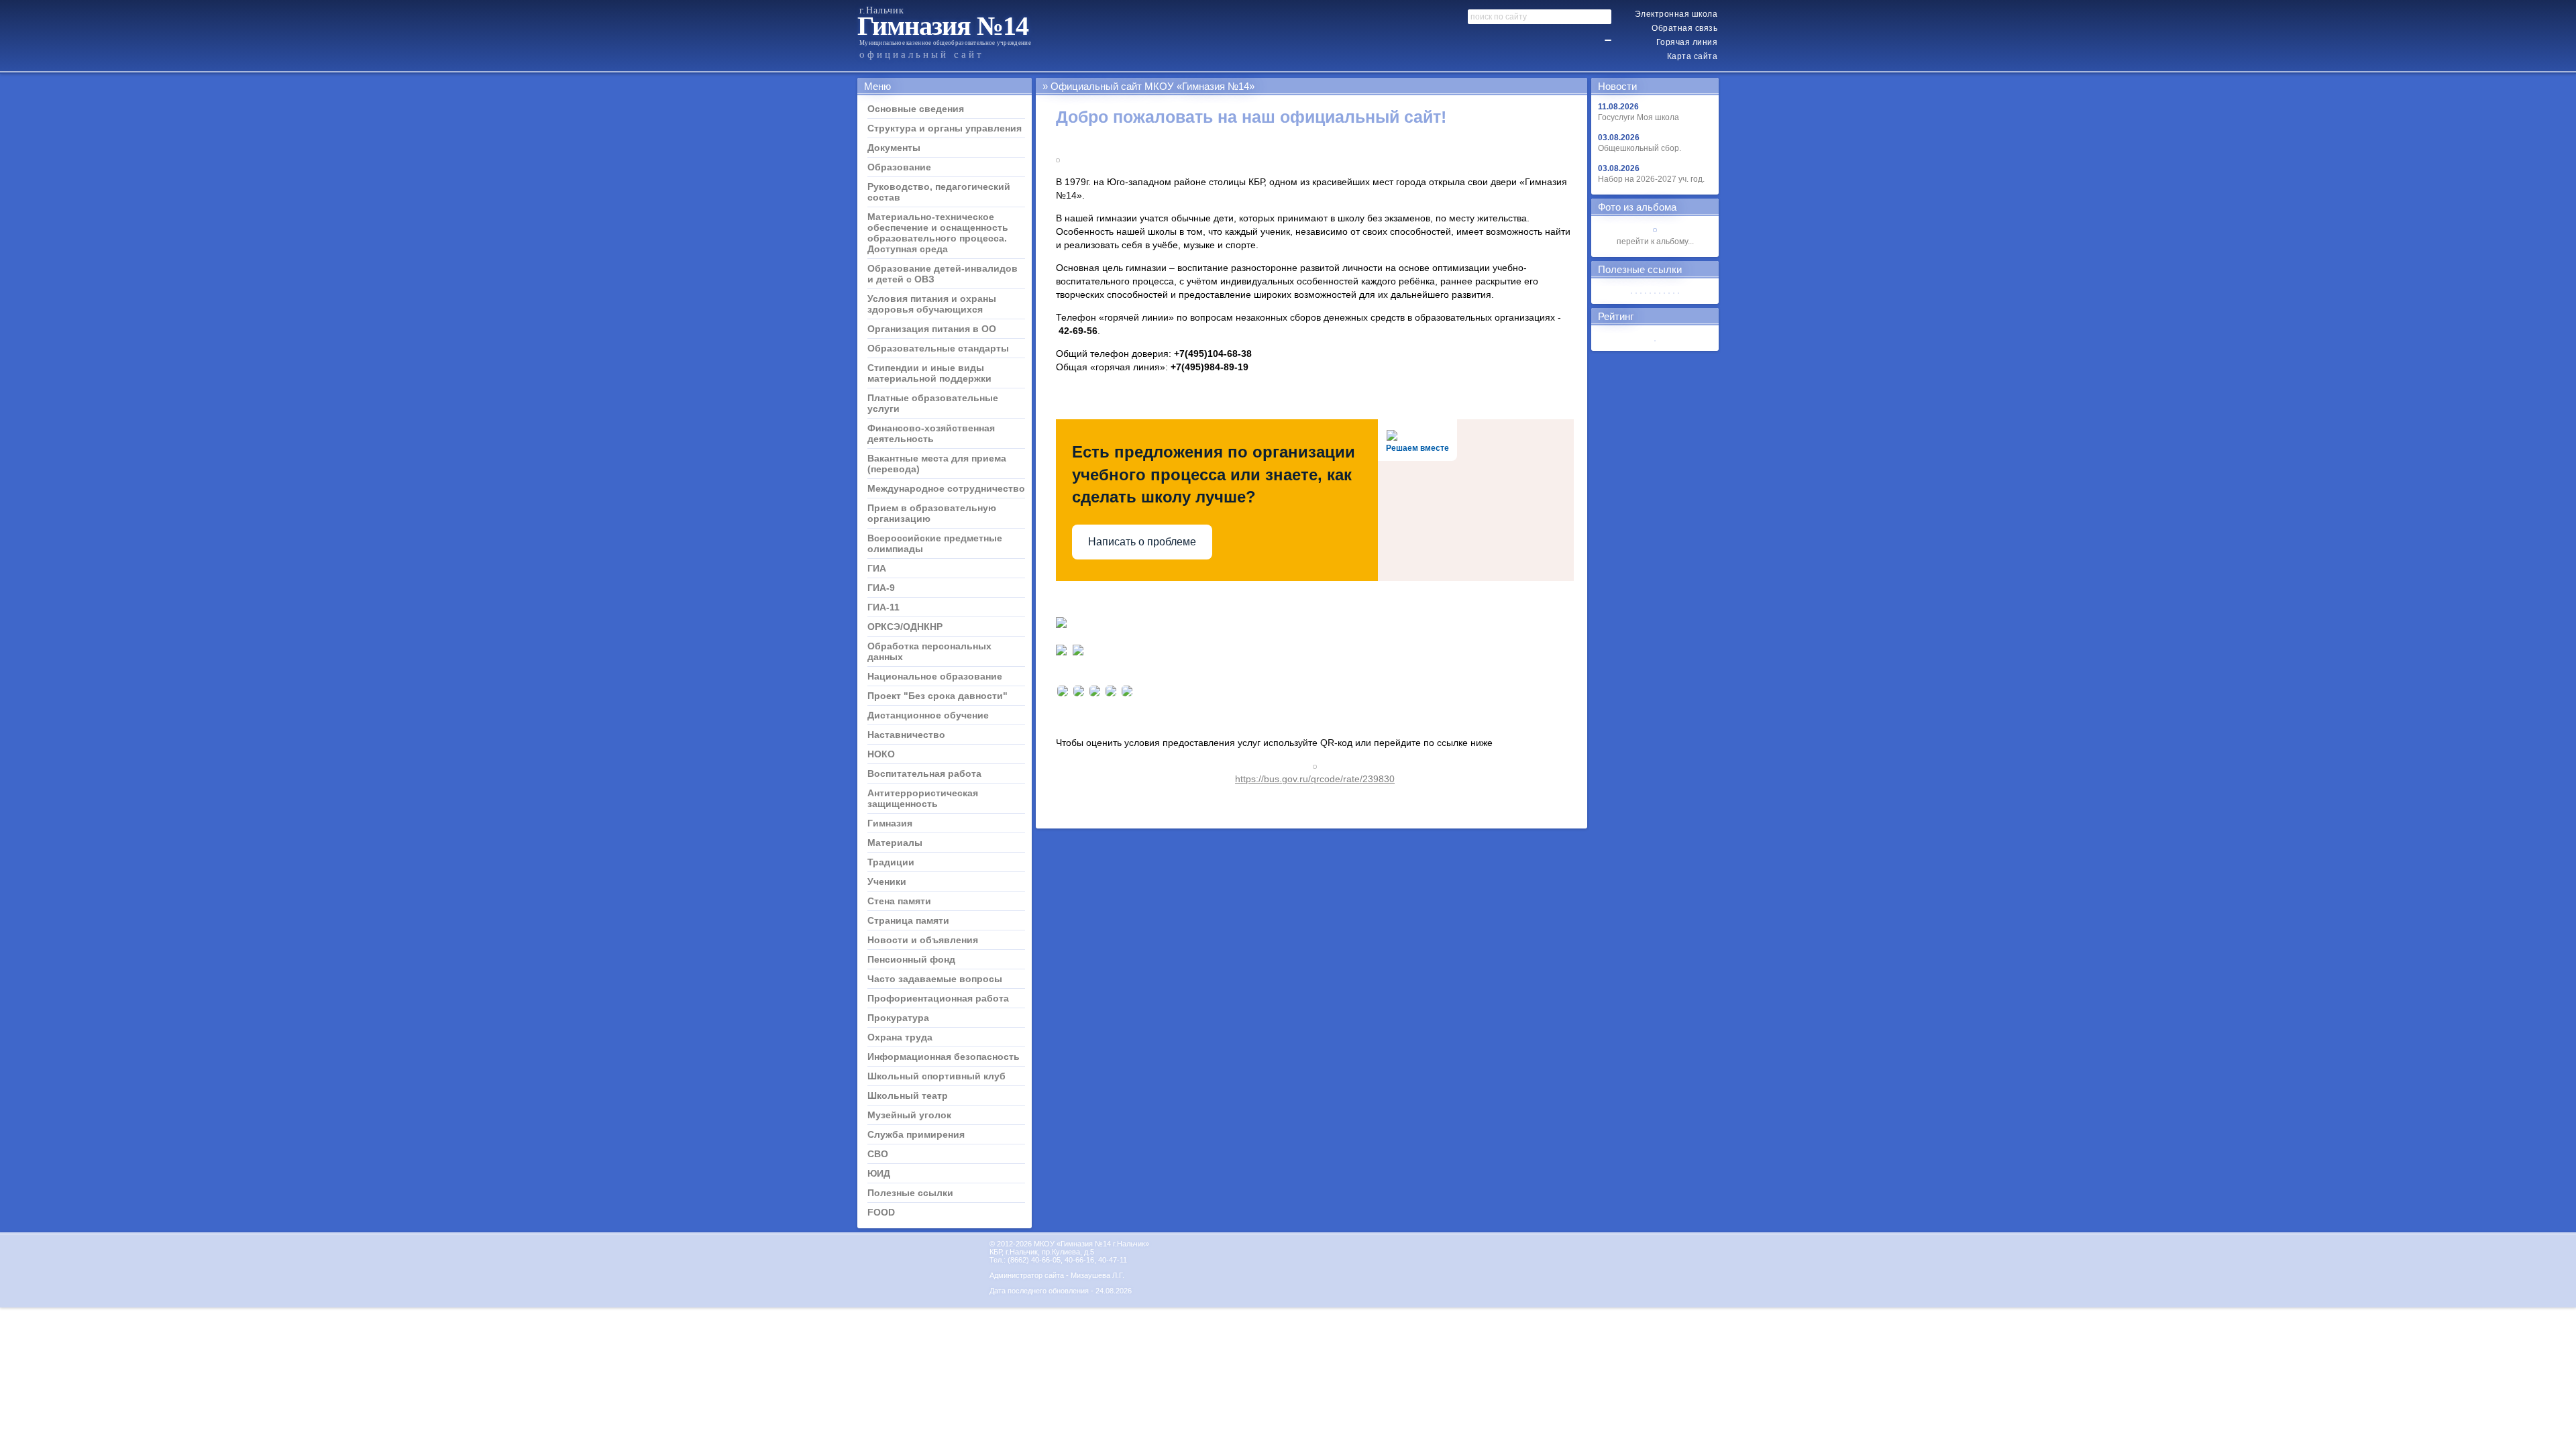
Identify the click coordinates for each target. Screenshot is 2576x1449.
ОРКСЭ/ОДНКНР (905, 627)
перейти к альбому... (1655, 241)
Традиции (891, 862)
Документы (894, 148)
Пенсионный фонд (911, 959)
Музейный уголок (909, 1115)
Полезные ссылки (910, 1193)
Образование (899, 167)
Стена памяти (899, 901)
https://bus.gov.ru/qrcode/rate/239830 (1315, 779)
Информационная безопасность (944, 1057)
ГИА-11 (883, 607)
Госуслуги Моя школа (1639, 117)
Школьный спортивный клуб (936, 1076)
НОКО (881, 754)
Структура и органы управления (945, 128)
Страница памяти (908, 920)
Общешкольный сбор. (1640, 148)
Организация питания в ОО (932, 329)
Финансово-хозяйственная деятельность (931, 433)
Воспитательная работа (924, 773)
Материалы (895, 843)
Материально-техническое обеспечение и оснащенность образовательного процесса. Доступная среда (938, 233)
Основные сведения (916, 109)
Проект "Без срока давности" (937, 696)
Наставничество (906, 735)
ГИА (877, 568)
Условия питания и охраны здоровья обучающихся (932, 304)
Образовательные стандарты (938, 348)
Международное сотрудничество (946, 488)
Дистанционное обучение (928, 715)
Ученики (887, 881)
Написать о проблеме (1142, 542)
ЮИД (879, 1173)
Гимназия (890, 823)
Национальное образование (935, 676)
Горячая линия (1687, 42)
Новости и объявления (923, 940)
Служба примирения (916, 1134)
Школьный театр (908, 1095)
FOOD (881, 1212)
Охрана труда (900, 1037)
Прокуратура (898, 1018)
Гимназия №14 (943, 26)
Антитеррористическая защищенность (923, 798)
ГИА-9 (881, 588)
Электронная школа (1676, 14)
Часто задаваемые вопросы (935, 979)
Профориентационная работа (938, 998)
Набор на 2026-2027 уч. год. (1651, 179)
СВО (878, 1154)
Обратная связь (1684, 28)
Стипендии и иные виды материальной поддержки (929, 373)
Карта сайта (1693, 56)
